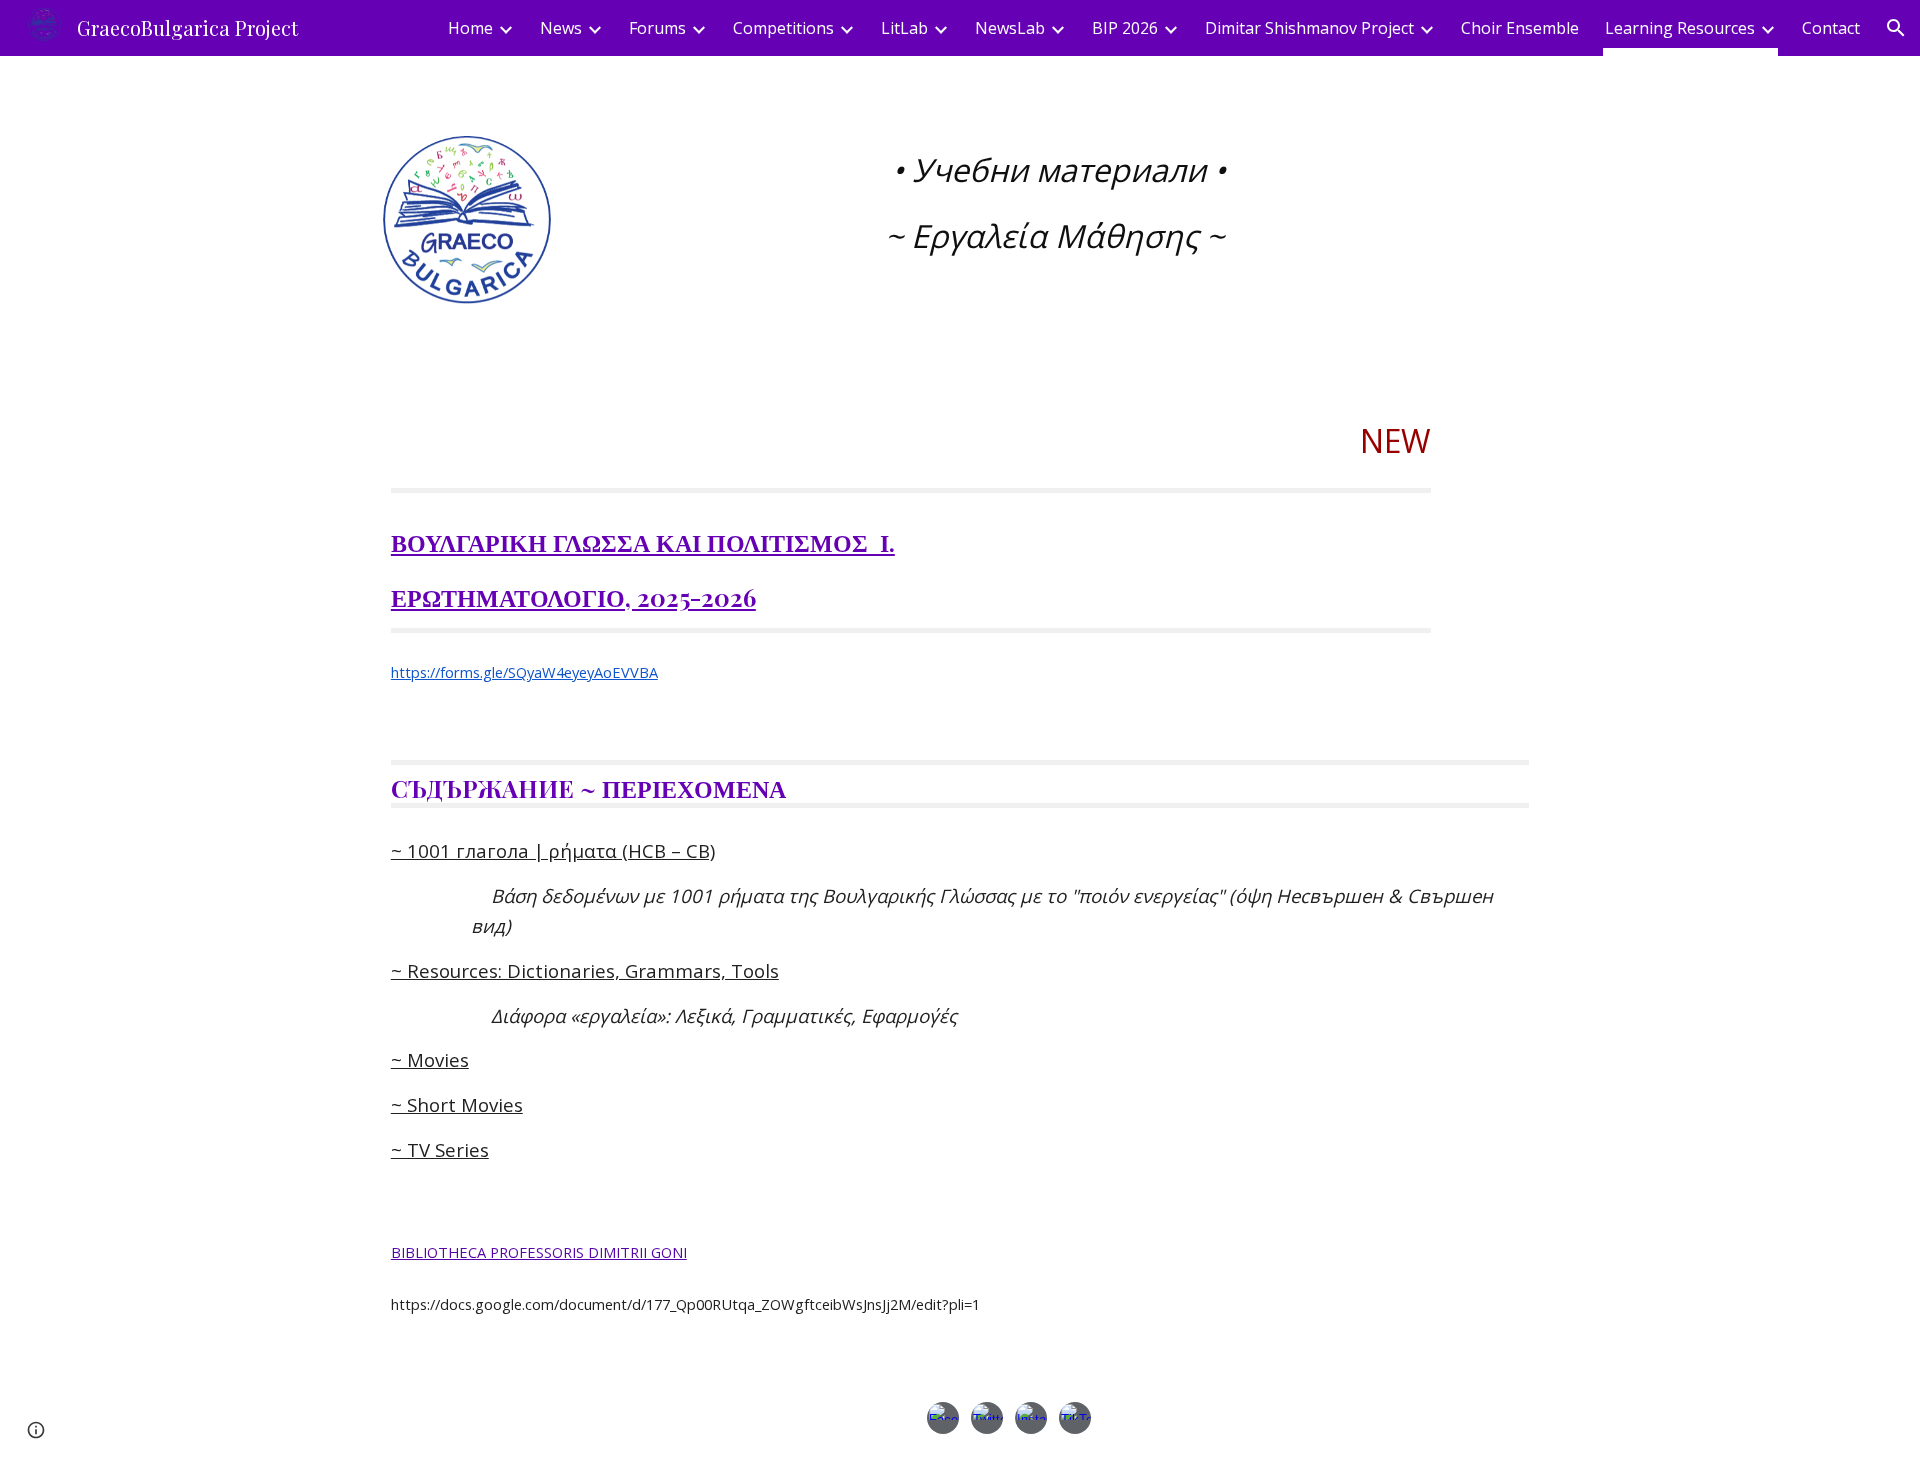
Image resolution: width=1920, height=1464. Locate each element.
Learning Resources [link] (1680, 28)
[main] (1058, 202)
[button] (1896, 28)
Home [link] (470, 28)
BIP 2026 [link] (1125, 28)
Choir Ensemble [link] (1520, 28)
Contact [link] (1831, 28)
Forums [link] (657, 28)
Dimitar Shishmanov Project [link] (1309, 28)
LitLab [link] (904, 28)
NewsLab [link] (1010, 28)
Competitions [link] (783, 28)
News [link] (561, 28)
